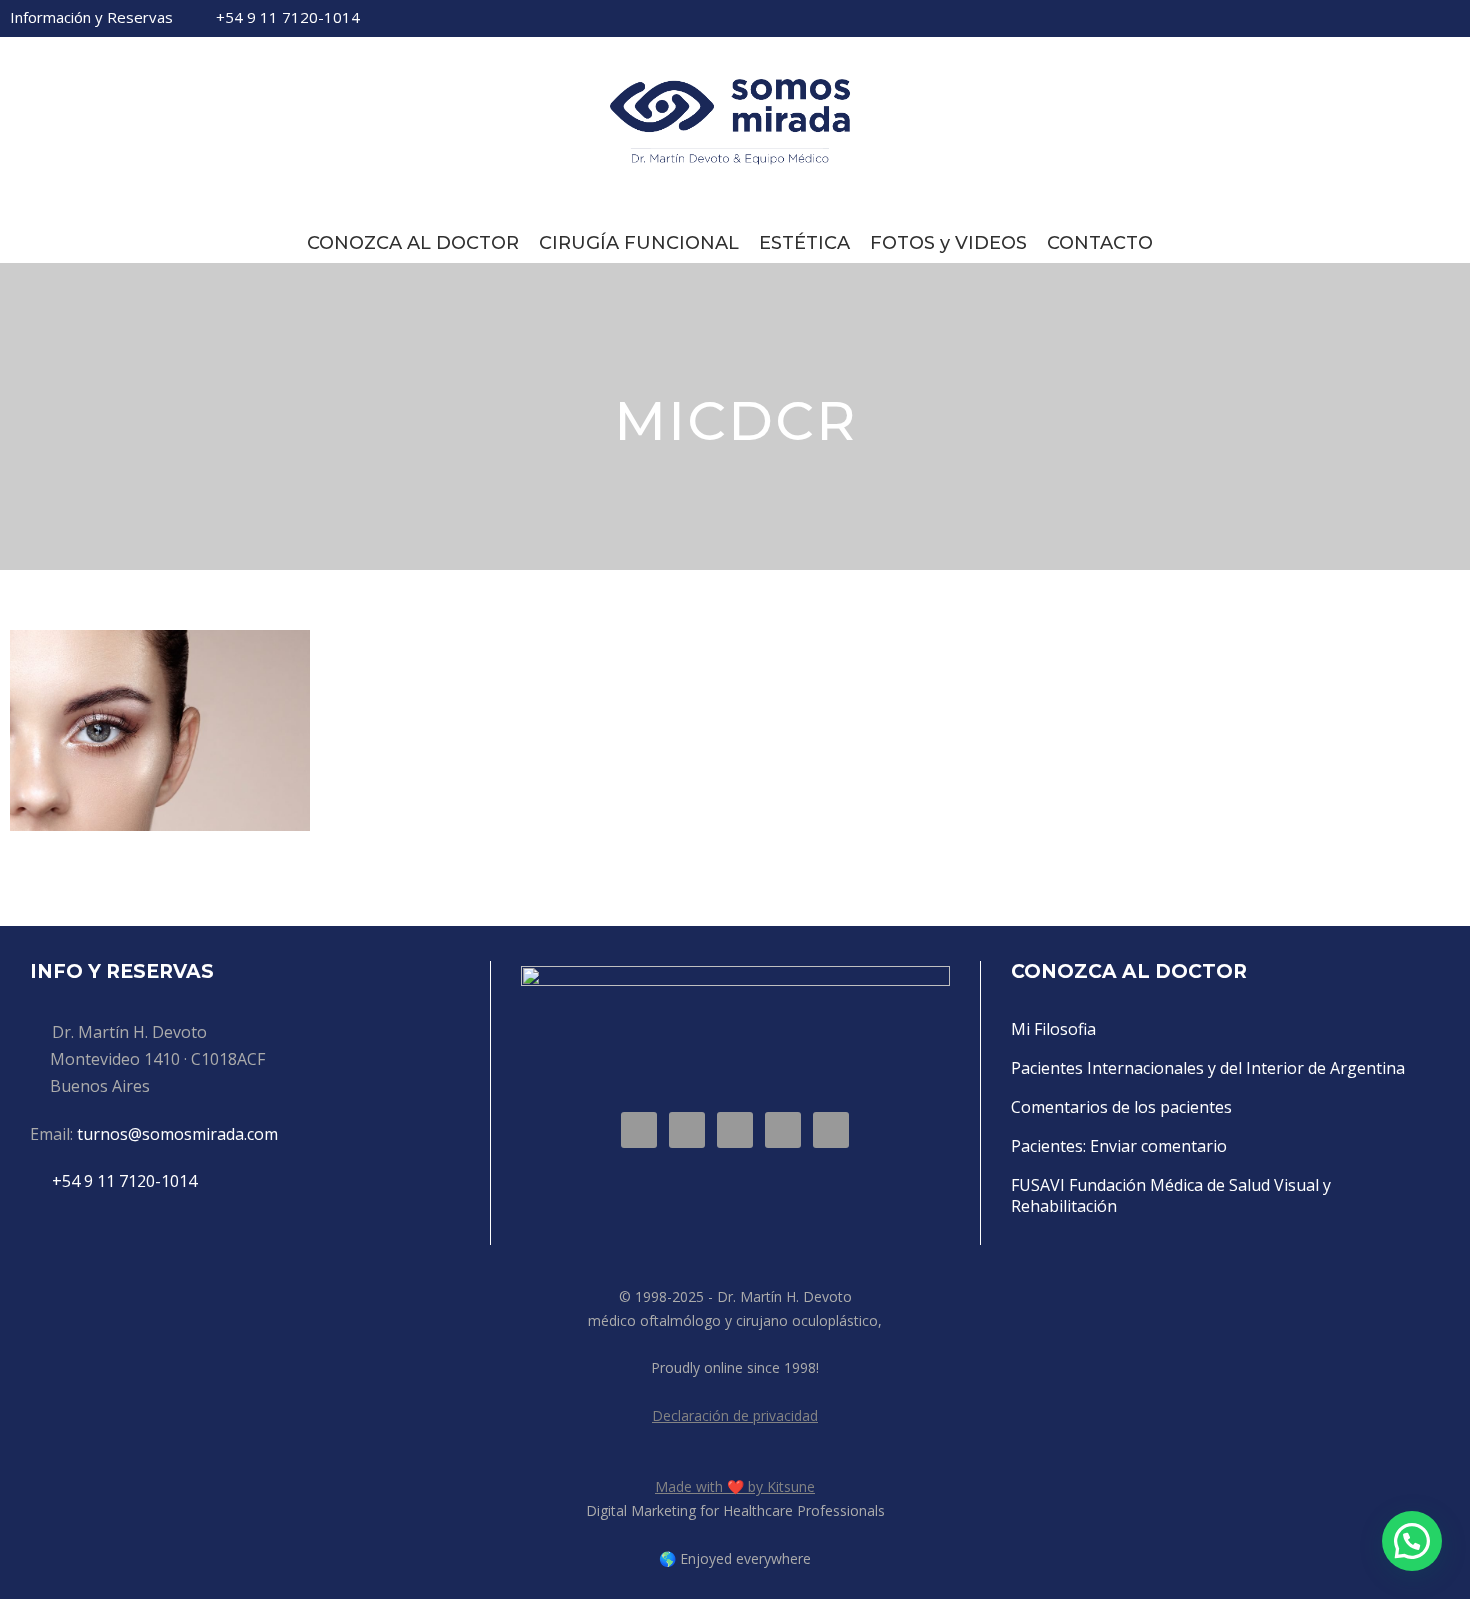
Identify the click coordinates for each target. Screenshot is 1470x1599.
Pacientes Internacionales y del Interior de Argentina (1208, 1068)
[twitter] (1386, 18)
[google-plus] (1318, 18)
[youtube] (1420, 18)
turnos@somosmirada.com (177, 1134)
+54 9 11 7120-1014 (288, 17)
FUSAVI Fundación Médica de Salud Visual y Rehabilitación (1171, 1195)
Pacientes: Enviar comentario (1119, 1146)
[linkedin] (1352, 18)
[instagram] (1454, 18)
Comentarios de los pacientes (1121, 1107)
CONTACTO (1100, 243)
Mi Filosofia (1053, 1029)
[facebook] (1284, 18)
